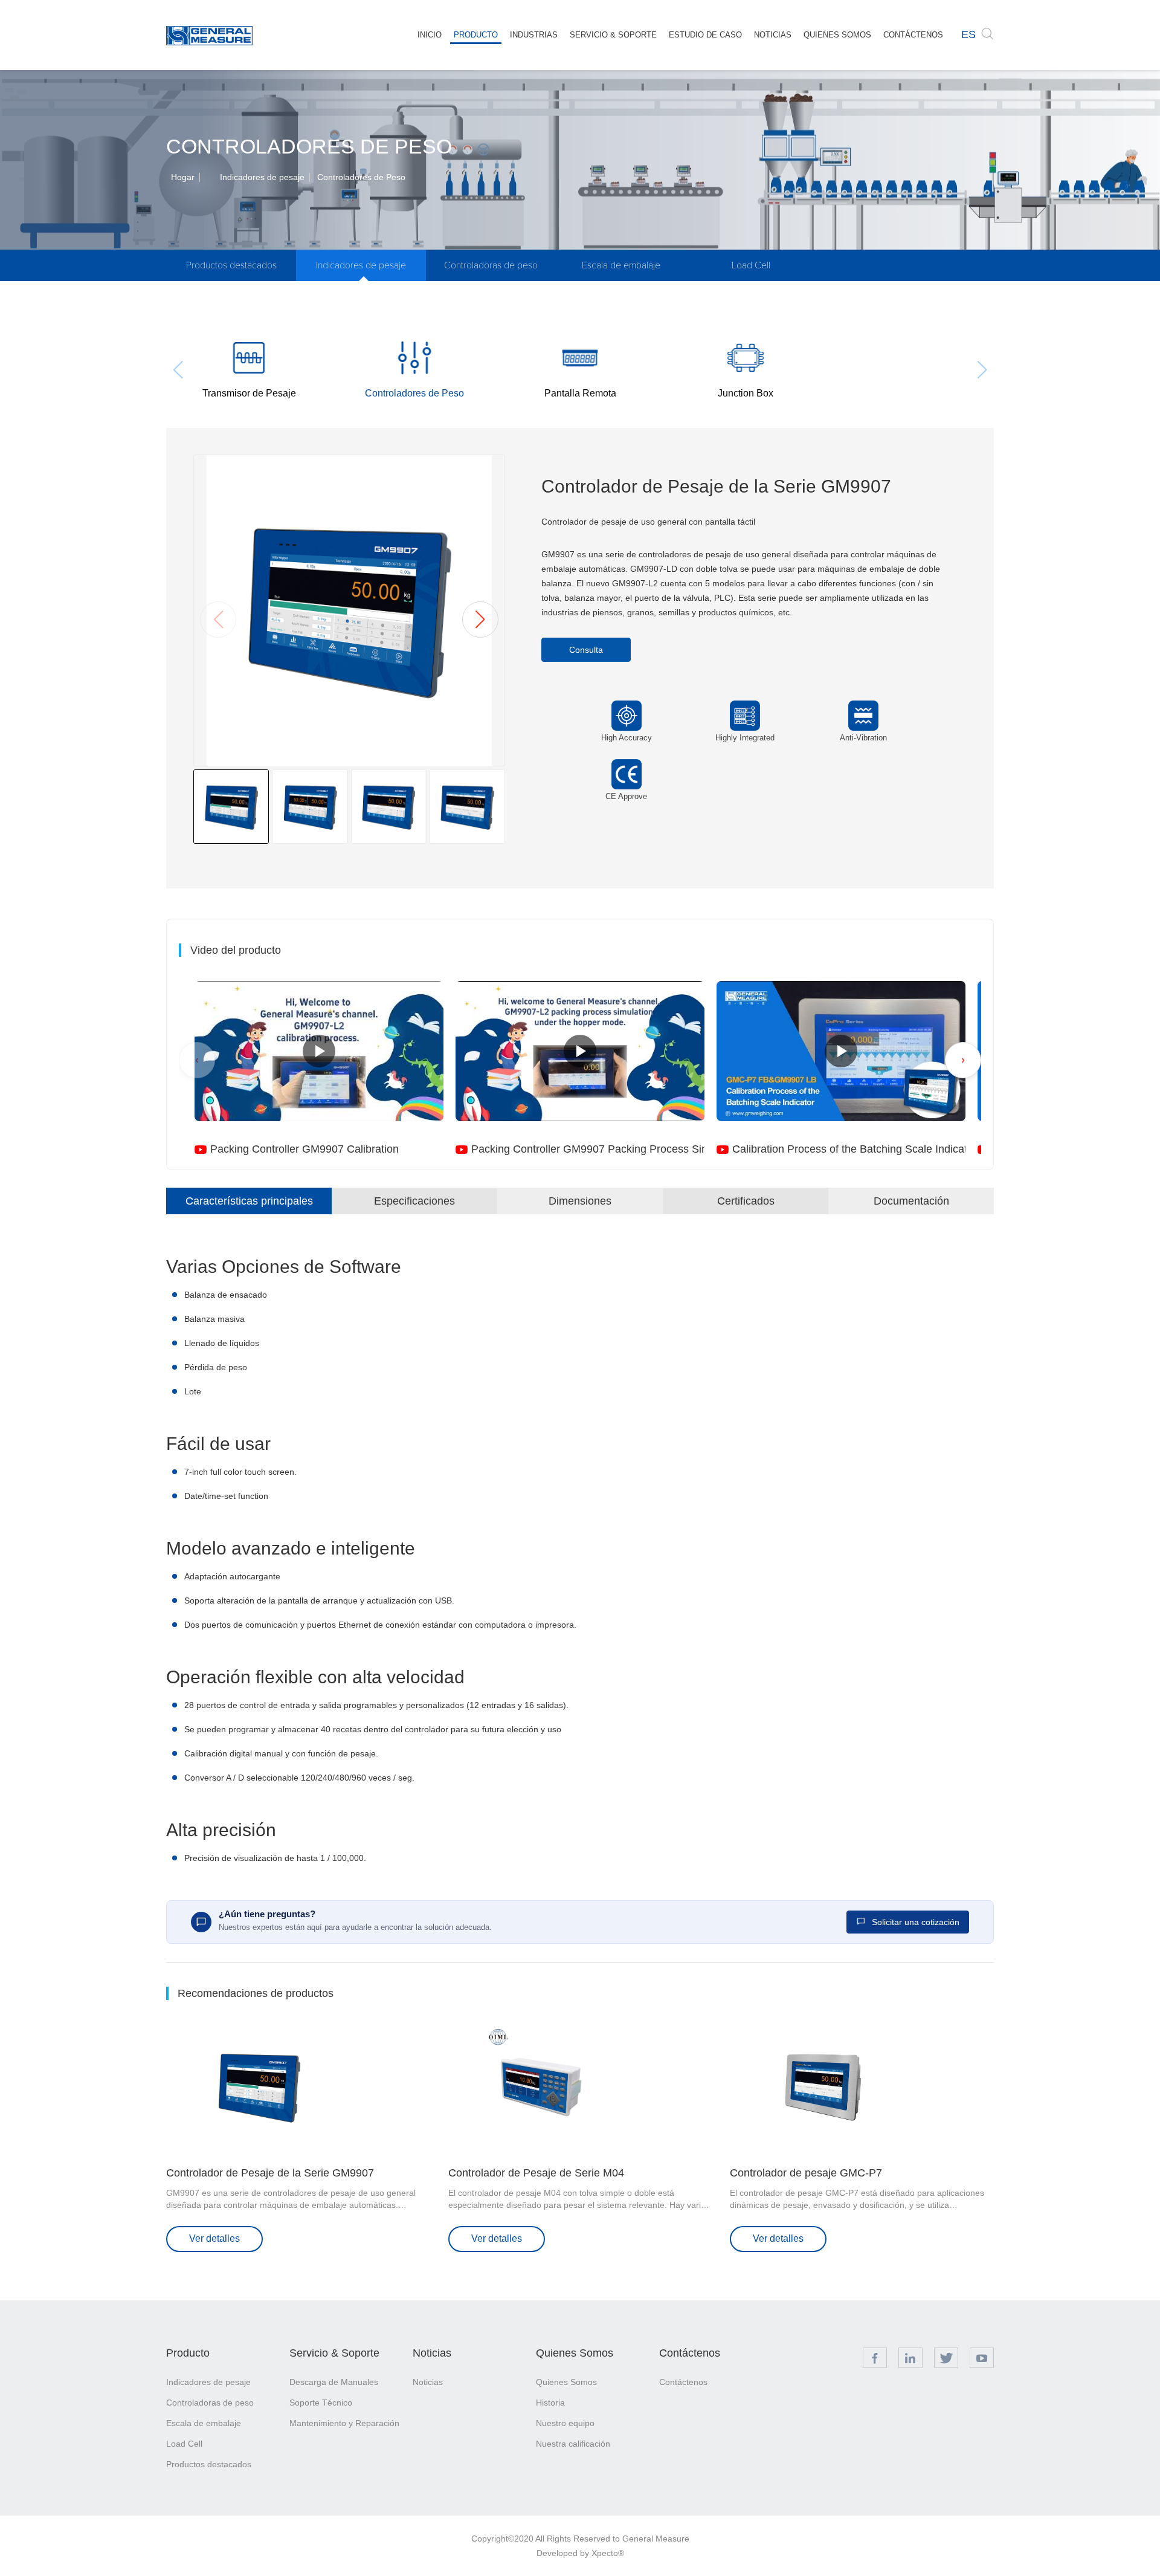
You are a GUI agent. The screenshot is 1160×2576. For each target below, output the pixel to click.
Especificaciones (414, 1201)
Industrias (534, 35)
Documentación (911, 1201)
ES (968, 34)
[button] (480, 620)
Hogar (183, 177)
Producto (476, 35)
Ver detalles (214, 2238)
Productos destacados (231, 265)
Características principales (249, 1201)
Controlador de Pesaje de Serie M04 (536, 2173)
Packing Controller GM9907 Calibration (304, 1149)
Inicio (430, 35)
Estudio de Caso (705, 35)
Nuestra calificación (573, 2444)
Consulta (586, 650)
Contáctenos (913, 35)
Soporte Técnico (321, 2403)
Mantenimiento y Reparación (344, 2423)
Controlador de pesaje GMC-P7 (806, 2173)
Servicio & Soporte (613, 35)
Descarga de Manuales (334, 2382)
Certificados (746, 1201)
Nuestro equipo (565, 2423)
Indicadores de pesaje (262, 177)
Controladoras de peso (491, 265)
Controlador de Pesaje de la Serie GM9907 (270, 2173)
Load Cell (751, 265)
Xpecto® (608, 2553)
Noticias (773, 35)
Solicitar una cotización (914, 1922)
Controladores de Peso (361, 177)
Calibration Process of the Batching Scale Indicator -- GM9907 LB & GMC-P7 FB (849, 1149)
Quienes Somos (837, 35)
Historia (550, 2403)
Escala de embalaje (621, 265)
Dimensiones (580, 1201)
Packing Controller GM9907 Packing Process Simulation (588, 1149)
